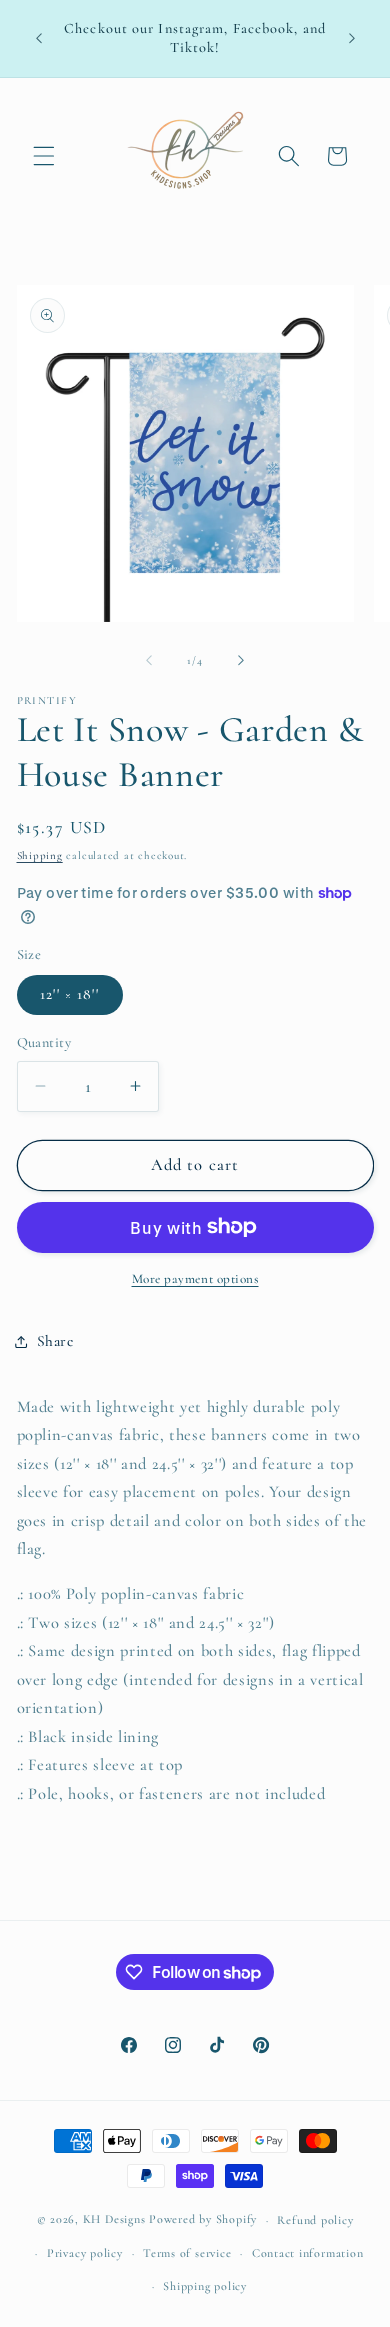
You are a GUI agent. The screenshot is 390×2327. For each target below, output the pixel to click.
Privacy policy (85, 2253)
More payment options (195, 1279)
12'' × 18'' (70, 994)
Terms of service (187, 2253)
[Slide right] (241, 661)
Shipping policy (205, 2286)
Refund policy (315, 2220)
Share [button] (55, 1341)
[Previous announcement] (39, 39)
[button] (44, 156)
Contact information (308, 2253)
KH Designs (114, 2220)
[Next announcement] (352, 39)
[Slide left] (149, 661)
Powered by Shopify (203, 2220)
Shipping (40, 855)
